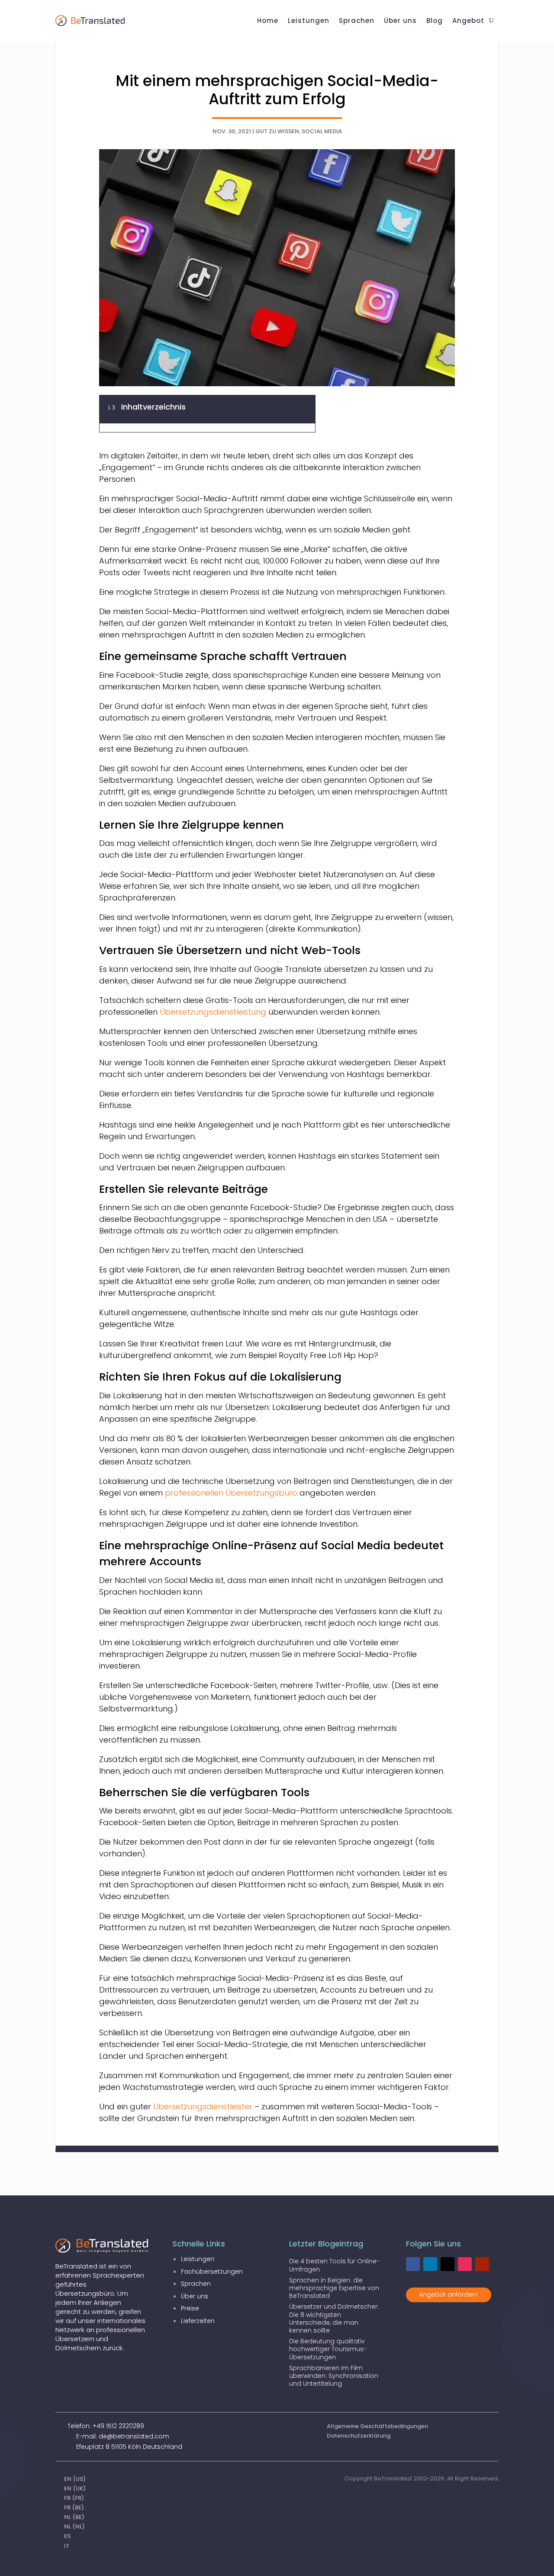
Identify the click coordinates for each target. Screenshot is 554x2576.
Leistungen (198, 2259)
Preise (190, 2308)
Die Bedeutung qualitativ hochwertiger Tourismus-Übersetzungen (328, 2349)
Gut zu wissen (277, 131)
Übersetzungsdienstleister (204, 2107)
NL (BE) (74, 2517)
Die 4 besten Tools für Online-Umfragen (334, 2265)
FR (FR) (74, 2498)
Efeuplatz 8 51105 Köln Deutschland (129, 2447)
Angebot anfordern (449, 2294)
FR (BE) (74, 2507)
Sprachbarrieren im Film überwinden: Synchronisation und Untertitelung (334, 2376)
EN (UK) (75, 2488)
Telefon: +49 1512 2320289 (106, 2426)
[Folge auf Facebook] (413, 2264)
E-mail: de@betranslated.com (123, 2436)
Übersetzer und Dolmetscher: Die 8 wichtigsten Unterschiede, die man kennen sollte (334, 2318)
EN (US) (75, 2479)
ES (67, 2536)
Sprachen (196, 2284)
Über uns (195, 2296)
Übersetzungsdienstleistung (213, 1012)
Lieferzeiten (198, 2321)
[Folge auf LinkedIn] (430, 2264)
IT (67, 2546)
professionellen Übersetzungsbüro (231, 1493)
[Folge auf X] (448, 2264)
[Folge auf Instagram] (465, 2264)
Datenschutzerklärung (359, 2436)
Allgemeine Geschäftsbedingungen (377, 2426)
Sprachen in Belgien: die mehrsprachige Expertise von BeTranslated (334, 2288)
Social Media (322, 131)
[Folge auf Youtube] (482, 2264)
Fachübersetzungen (212, 2272)
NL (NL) (74, 2526)
